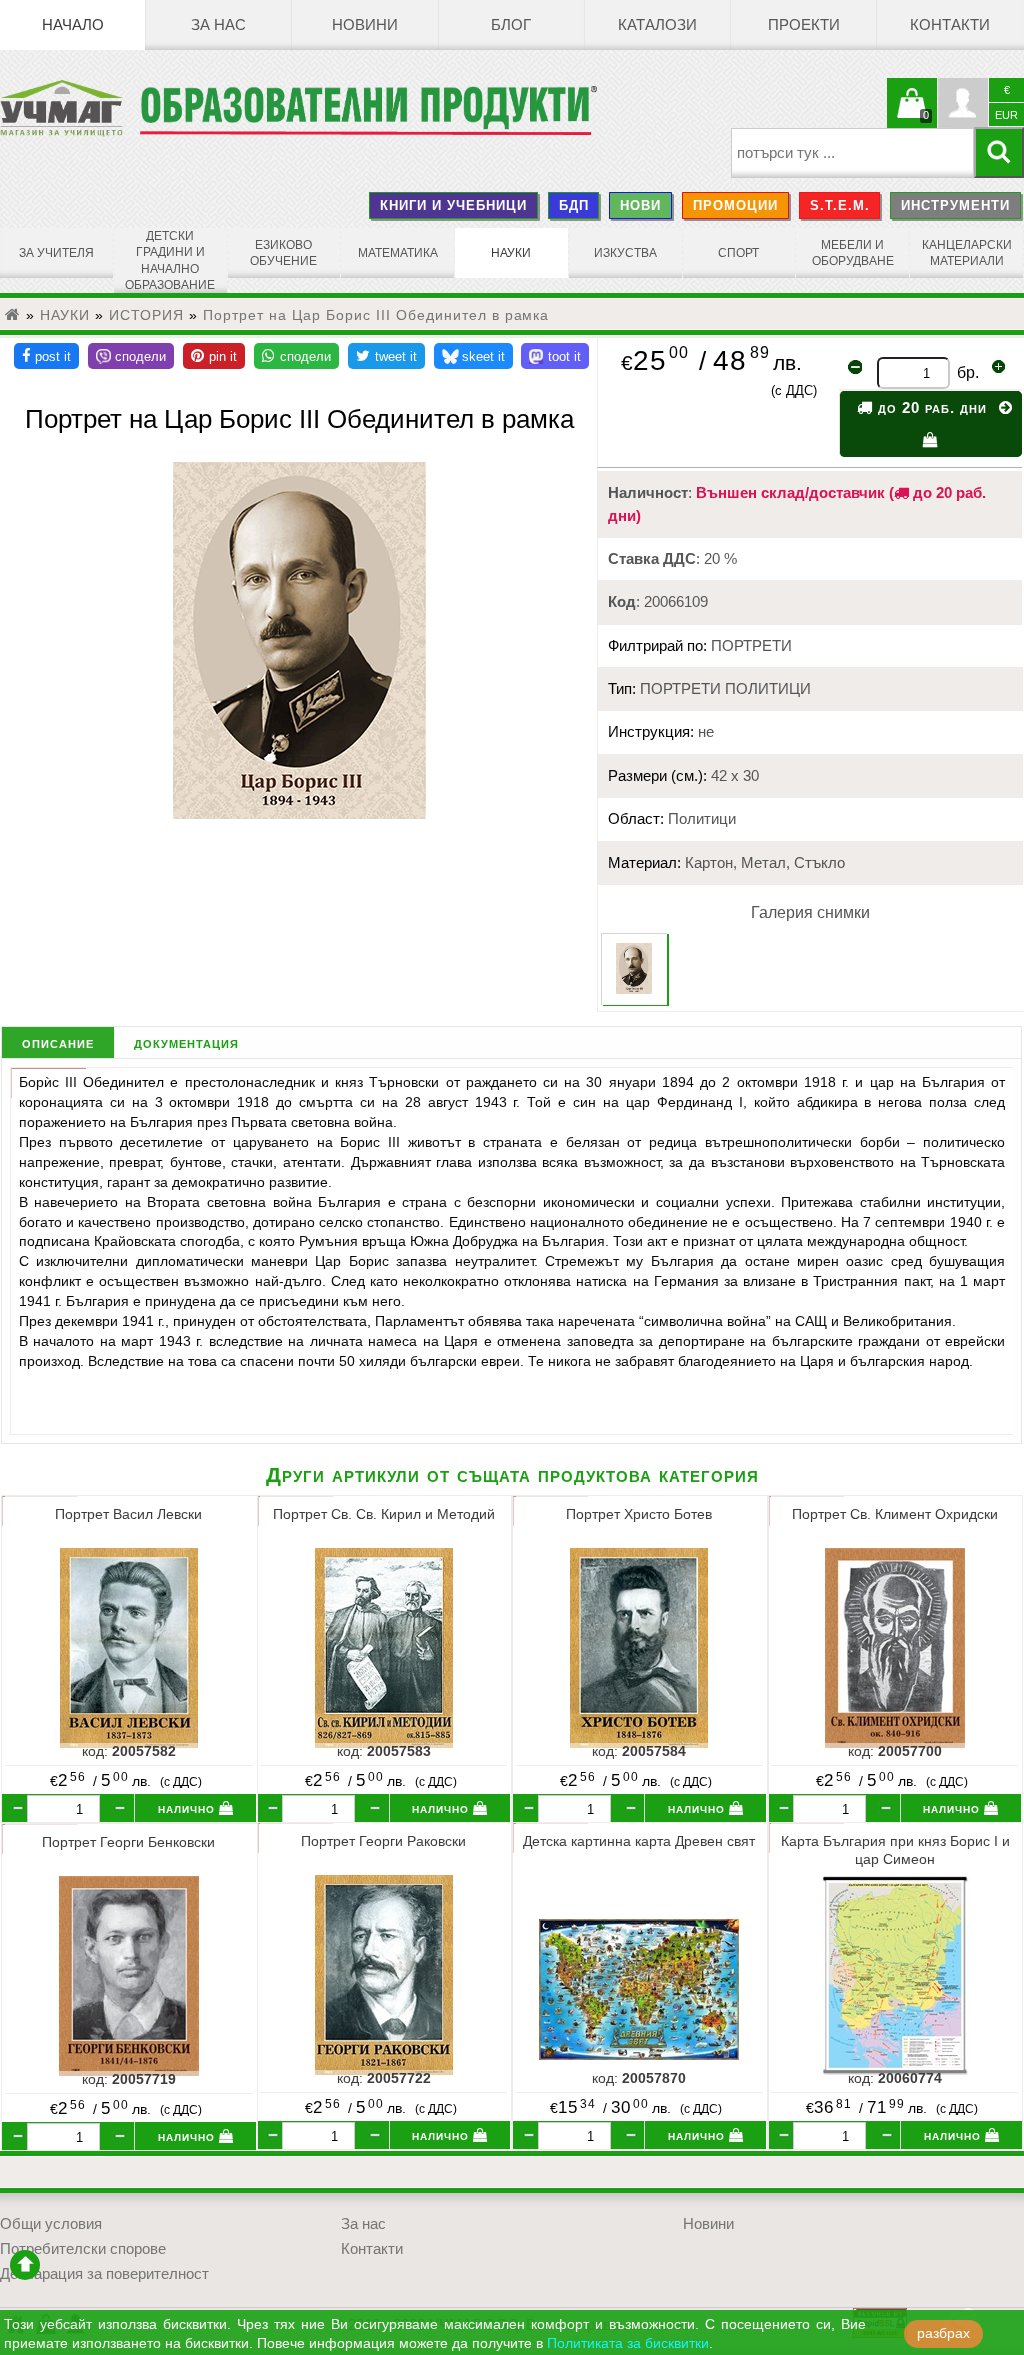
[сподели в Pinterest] (214, 356)
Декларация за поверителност (104, 2274)
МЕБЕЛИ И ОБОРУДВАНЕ (853, 253)
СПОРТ (738, 253)
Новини (365, 25)
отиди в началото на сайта (25, 2265)
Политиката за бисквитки (628, 2343)
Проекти (804, 25)
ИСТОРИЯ (146, 315)
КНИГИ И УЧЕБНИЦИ (453, 205)
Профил (963, 103)
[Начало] (13, 315)
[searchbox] (852, 153)
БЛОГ (511, 25)
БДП (574, 205)
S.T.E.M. (840, 205)
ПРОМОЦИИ (735, 205)
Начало (73, 25)
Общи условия (51, 2224)
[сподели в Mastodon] (555, 356)
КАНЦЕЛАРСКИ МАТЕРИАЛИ (967, 253)
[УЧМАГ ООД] (69, 108)
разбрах (943, 2333)
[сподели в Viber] (131, 356)
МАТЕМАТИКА (398, 253)
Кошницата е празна (912, 115)
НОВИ (640, 205)
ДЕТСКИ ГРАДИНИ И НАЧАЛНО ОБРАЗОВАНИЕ (170, 260)
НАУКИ (511, 253)
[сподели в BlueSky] (473, 356)
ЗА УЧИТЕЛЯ (56, 253)
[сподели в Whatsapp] (296, 356)
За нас (218, 25)
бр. (968, 372)
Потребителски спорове (83, 2249)
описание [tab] (58, 1042)
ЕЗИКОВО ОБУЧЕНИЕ (283, 253)
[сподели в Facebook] (46, 356)
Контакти (950, 25)
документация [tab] (186, 1042)
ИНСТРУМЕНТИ (955, 205)
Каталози (657, 25)
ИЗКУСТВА (625, 253)
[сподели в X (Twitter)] (386, 356)
